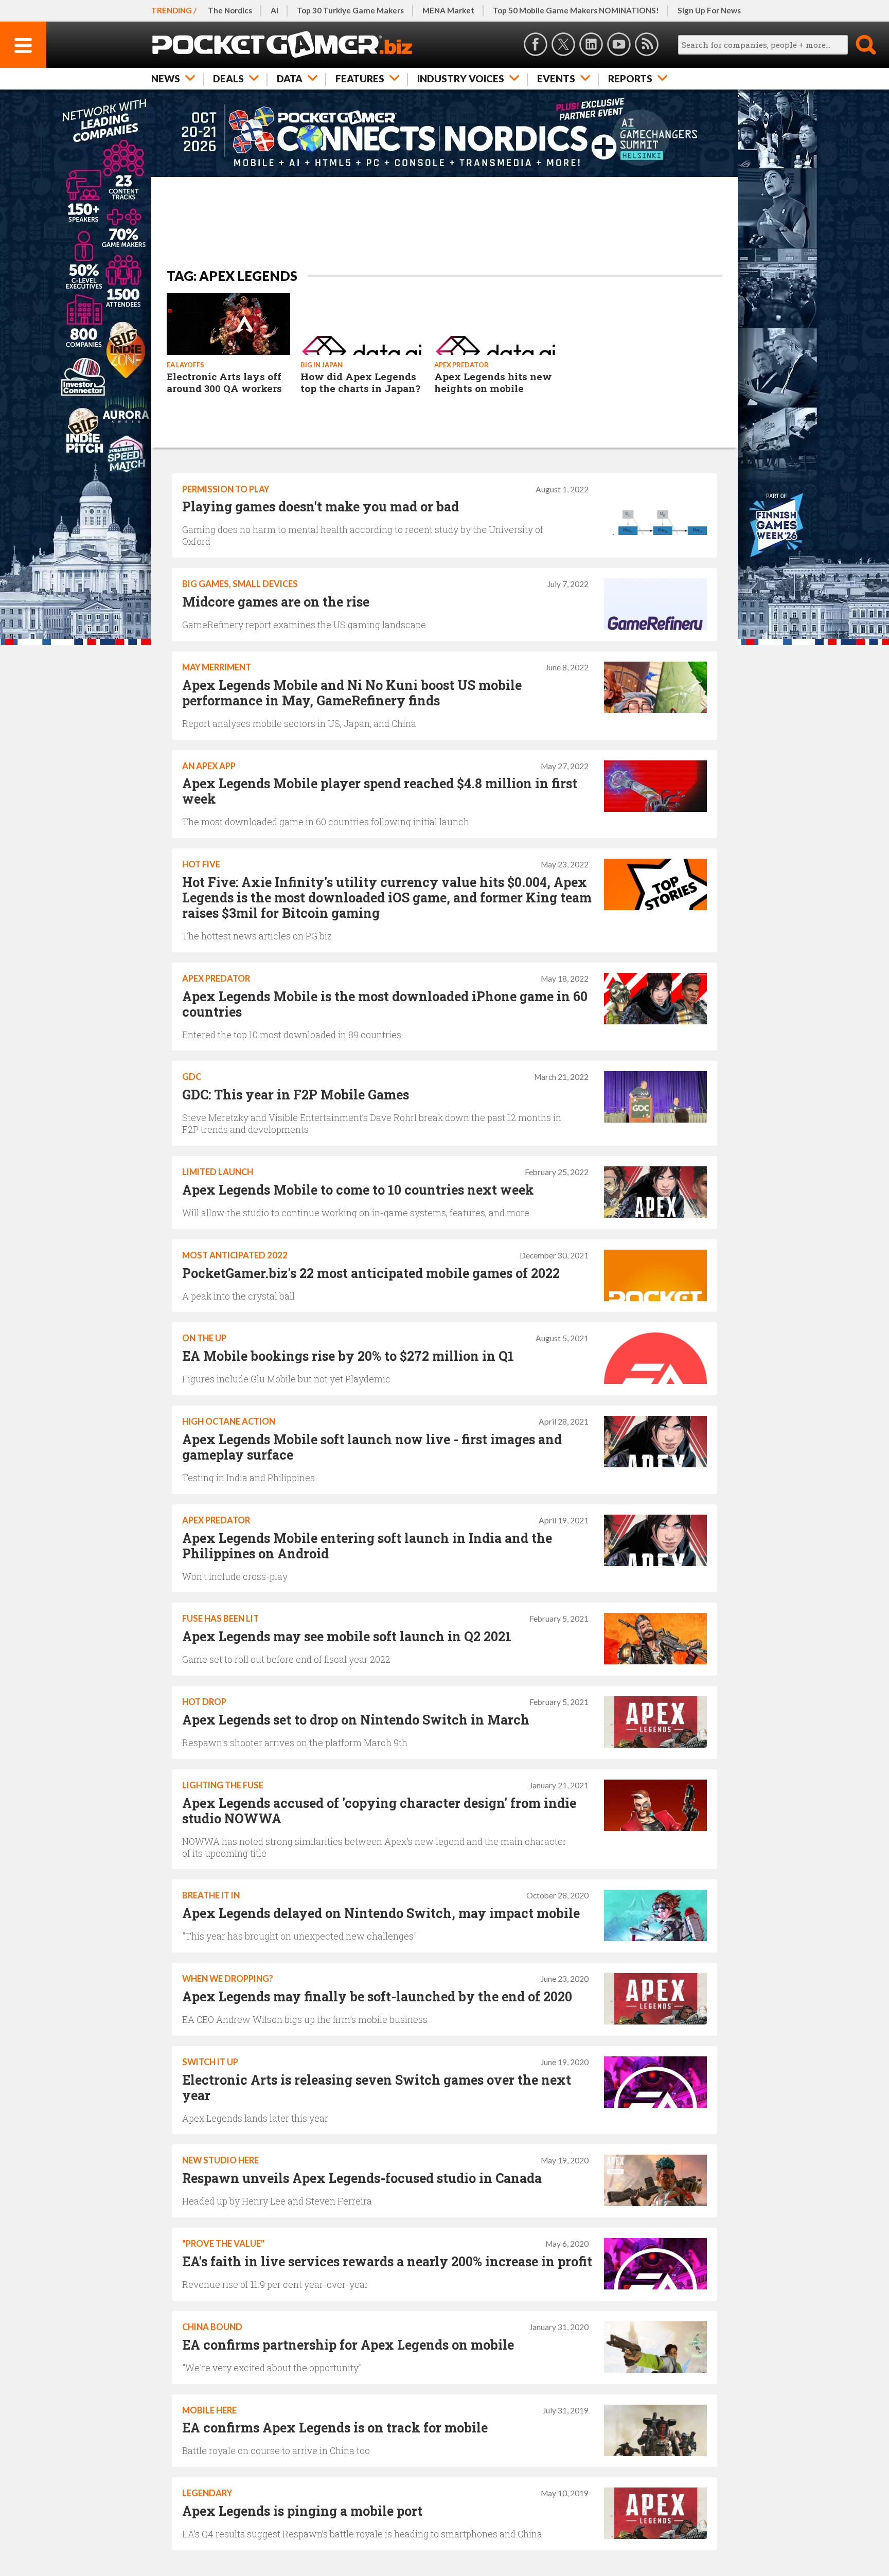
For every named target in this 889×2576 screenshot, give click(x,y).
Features (360, 78)
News (166, 78)
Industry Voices (461, 78)
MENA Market (448, 10)
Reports (630, 78)
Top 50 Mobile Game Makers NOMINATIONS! (576, 10)
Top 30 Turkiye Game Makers (350, 10)
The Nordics (230, 10)
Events (556, 78)
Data (290, 78)
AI (274, 10)
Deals (228, 78)
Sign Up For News (709, 10)
